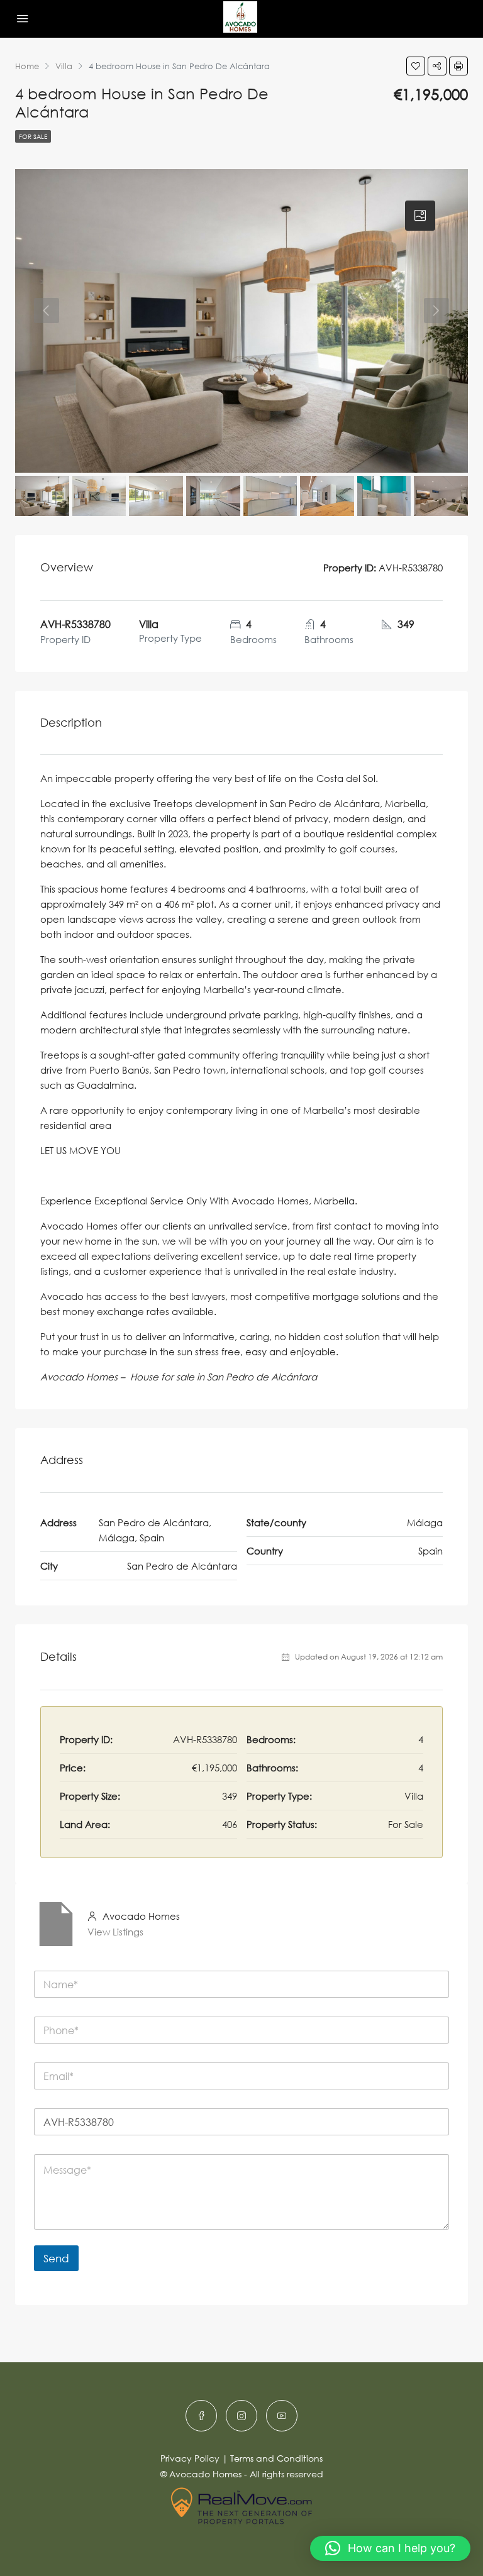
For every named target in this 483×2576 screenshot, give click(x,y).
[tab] (420, 216)
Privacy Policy (190, 2458)
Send (56, 2258)
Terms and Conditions (276, 2458)
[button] (390, 2548)
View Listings (115, 1932)
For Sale (33, 136)
